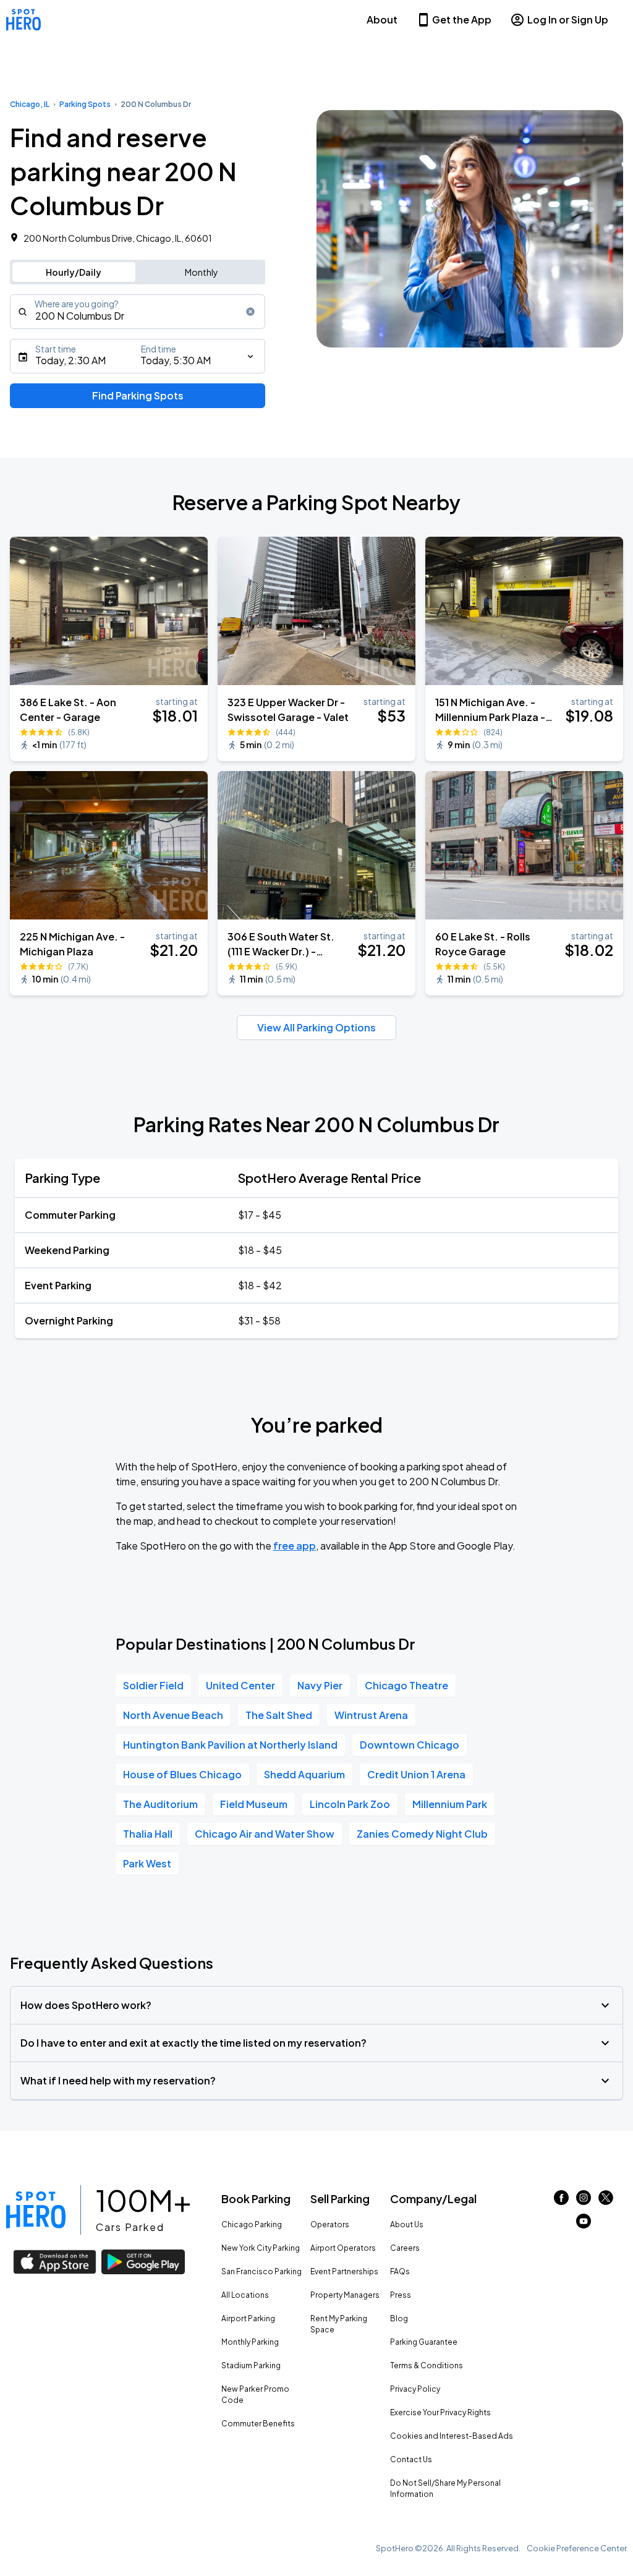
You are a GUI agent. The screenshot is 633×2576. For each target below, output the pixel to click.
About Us (407, 2224)
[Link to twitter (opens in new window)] (606, 2201)
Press (401, 2295)
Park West (147, 1863)
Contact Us (411, 2459)
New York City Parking (261, 2248)
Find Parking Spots (138, 395)
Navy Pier (320, 1685)
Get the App (462, 19)
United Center (240, 1685)
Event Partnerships (344, 2271)
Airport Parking (248, 2318)
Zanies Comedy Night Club (422, 1834)
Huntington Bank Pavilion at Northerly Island (230, 1745)
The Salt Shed (279, 1715)
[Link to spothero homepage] (36, 2210)
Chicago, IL (30, 104)
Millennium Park (450, 1804)
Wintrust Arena (371, 1715)
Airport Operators (343, 2248)
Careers (405, 2248)
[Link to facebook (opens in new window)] (561, 2201)
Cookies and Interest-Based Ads (452, 2436)
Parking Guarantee (424, 2342)
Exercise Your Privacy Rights (440, 2412)
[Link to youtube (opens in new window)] (584, 2224)
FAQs (400, 2271)
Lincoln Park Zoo (350, 1804)
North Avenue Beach (173, 1715)
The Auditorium (160, 1804)
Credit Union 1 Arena (416, 1774)
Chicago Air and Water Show (265, 1834)
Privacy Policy (415, 2389)
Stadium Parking (251, 2365)
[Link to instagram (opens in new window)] (584, 2201)
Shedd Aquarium (304, 1774)
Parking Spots (85, 104)
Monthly (202, 272)
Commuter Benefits (258, 2424)
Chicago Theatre (406, 1685)
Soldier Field (153, 1685)
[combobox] (138, 312)
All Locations (245, 2295)
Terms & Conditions (427, 2365)
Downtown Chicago (410, 1745)
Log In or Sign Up (568, 19)
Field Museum (254, 1804)
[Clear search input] (250, 312)
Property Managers (345, 2295)
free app (295, 1546)
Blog (399, 2318)
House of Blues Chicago (182, 1774)
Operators (330, 2224)
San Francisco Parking (261, 2271)
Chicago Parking (252, 2224)
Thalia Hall (148, 1834)
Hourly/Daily (74, 272)
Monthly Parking (250, 2342)
